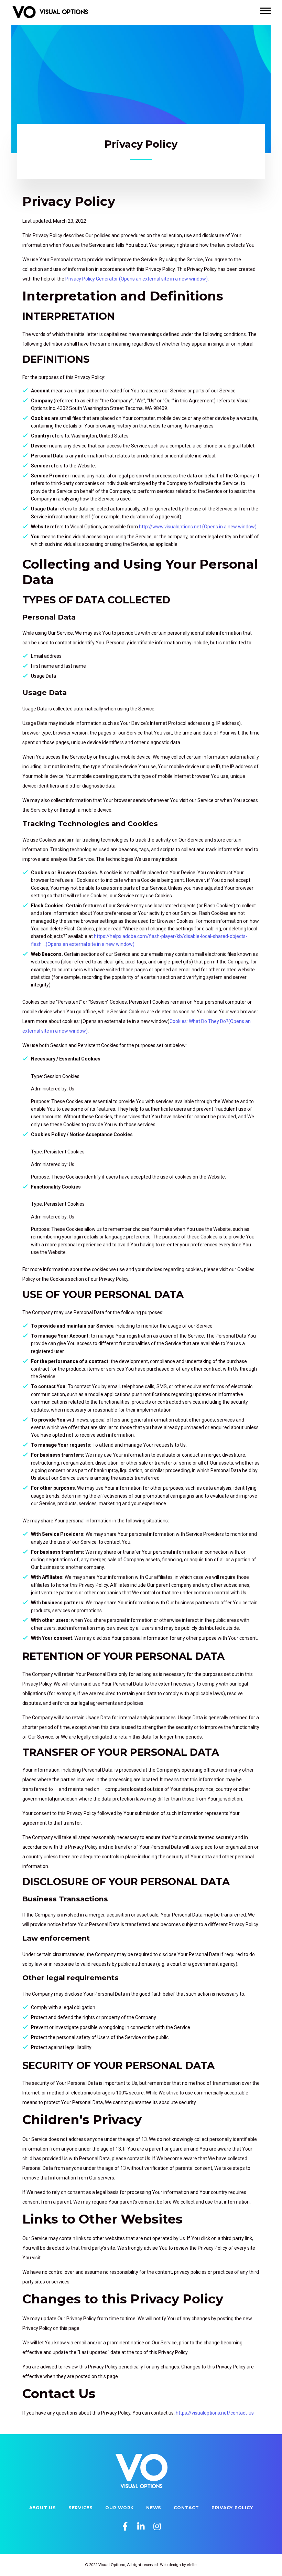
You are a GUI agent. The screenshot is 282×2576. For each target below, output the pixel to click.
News (154, 2508)
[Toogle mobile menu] (265, 11)
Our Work (120, 2508)
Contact (186, 2508)
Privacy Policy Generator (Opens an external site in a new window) (137, 279)
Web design (170, 2565)
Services (81, 2508)
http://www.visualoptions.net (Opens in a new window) (198, 527)
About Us (43, 2508)
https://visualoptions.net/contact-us (215, 2413)
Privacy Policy (232, 2508)
